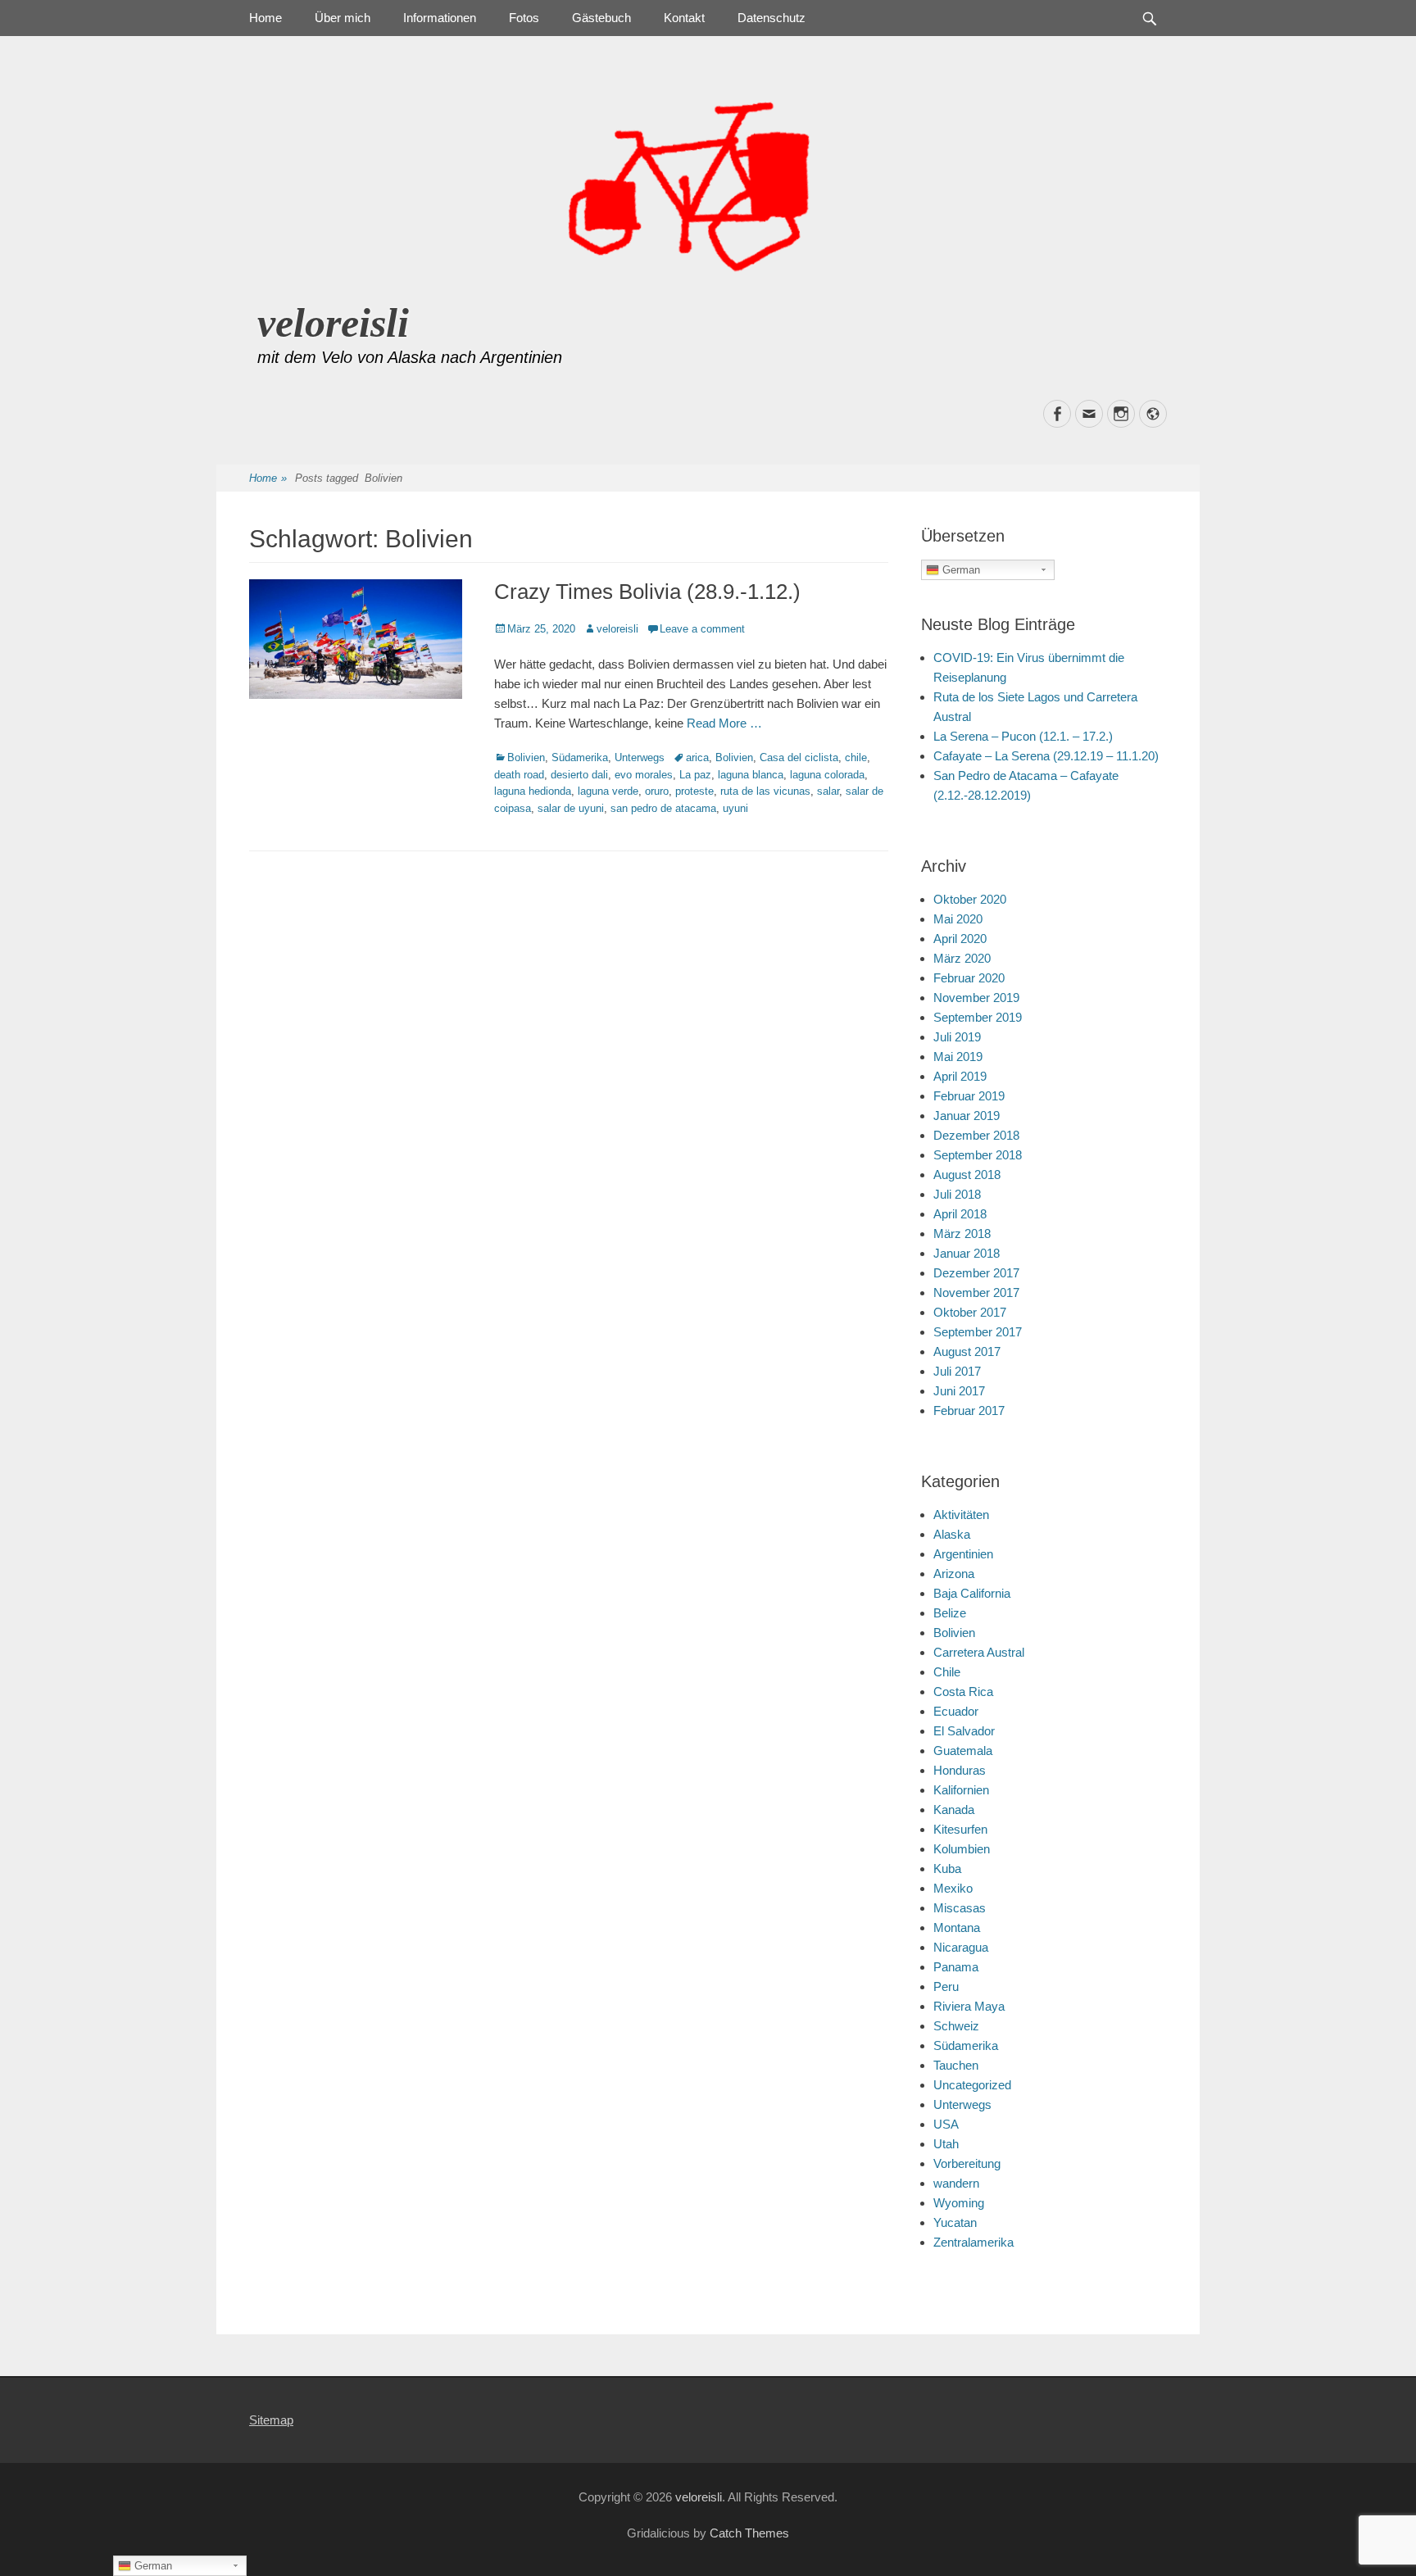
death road (519, 775)
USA (946, 2124)
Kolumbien (962, 1849)
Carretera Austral (979, 1652)
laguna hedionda (533, 791)
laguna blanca (751, 775)
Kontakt (684, 18)
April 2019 (960, 1076)
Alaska (952, 1534)
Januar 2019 (967, 1116)
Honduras (960, 1770)
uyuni (735, 808)
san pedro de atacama (663, 808)
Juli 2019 (957, 1037)
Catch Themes (749, 2533)
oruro (657, 791)
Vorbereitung (967, 2163)
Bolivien (526, 757)
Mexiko (953, 1888)
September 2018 (978, 1155)
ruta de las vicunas (765, 791)
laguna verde (608, 791)
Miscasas (960, 1908)
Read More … (724, 723)
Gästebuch (601, 18)
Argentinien (963, 1554)
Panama (956, 1967)
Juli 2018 (957, 1194)
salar (828, 791)
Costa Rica (963, 1692)
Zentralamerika (973, 2242)
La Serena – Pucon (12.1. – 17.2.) (1023, 736)
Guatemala (963, 1751)
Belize (950, 1613)
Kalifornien (961, 1790)
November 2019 (976, 998)
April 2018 (960, 1214)
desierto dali (579, 775)
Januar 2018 (967, 1253)
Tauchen (956, 2065)
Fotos (524, 18)
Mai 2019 (958, 1057)
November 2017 (976, 1293)
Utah (946, 2144)
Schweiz (956, 2026)
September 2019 (978, 1017)
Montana (957, 1927)
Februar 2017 (969, 1410)
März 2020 (962, 958)
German (960, 570)
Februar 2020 (969, 978)
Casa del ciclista (799, 757)
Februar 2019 (969, 1096)
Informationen (440, 18)
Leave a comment (702, 629)
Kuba (947, 1869)
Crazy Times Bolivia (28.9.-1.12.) (647, 592)
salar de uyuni (571, 808)
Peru (946, 1986)
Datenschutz (772, 18)
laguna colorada (827, 775)
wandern (956, 2183)
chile (856, 757)
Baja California (972, 1593)
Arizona (954, 1574)
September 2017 (978, 1332)
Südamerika (580, 757)
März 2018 (962, 1234)
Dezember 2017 (976, 1273)
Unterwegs (640, 757)
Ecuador (956, 1711)
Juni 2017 (959, 1391)
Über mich (343, 18)
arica (697, 757)
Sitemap (271, 2420)
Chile (947, 1672)
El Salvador (964, 1731)
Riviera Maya (969, 2006)
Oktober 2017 (970, 1312)
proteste (694, 791)
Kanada (954, 1810)
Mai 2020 (958, 919)
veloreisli (333, 323)
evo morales (644, 775)
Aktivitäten (961, 1515)
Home (265, 18)
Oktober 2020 (970, 899)
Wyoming (959, 2203)
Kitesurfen (960, 1829)
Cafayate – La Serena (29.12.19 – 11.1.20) (1046, 756)
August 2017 (967, 1351)
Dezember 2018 (976, 1135)
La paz (695, 775)
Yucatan (955, 2222)
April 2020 (960, 939)
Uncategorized (972, 2085)
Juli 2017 (957, 1371)
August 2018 (967, 1175)
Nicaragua (961, 1947)
